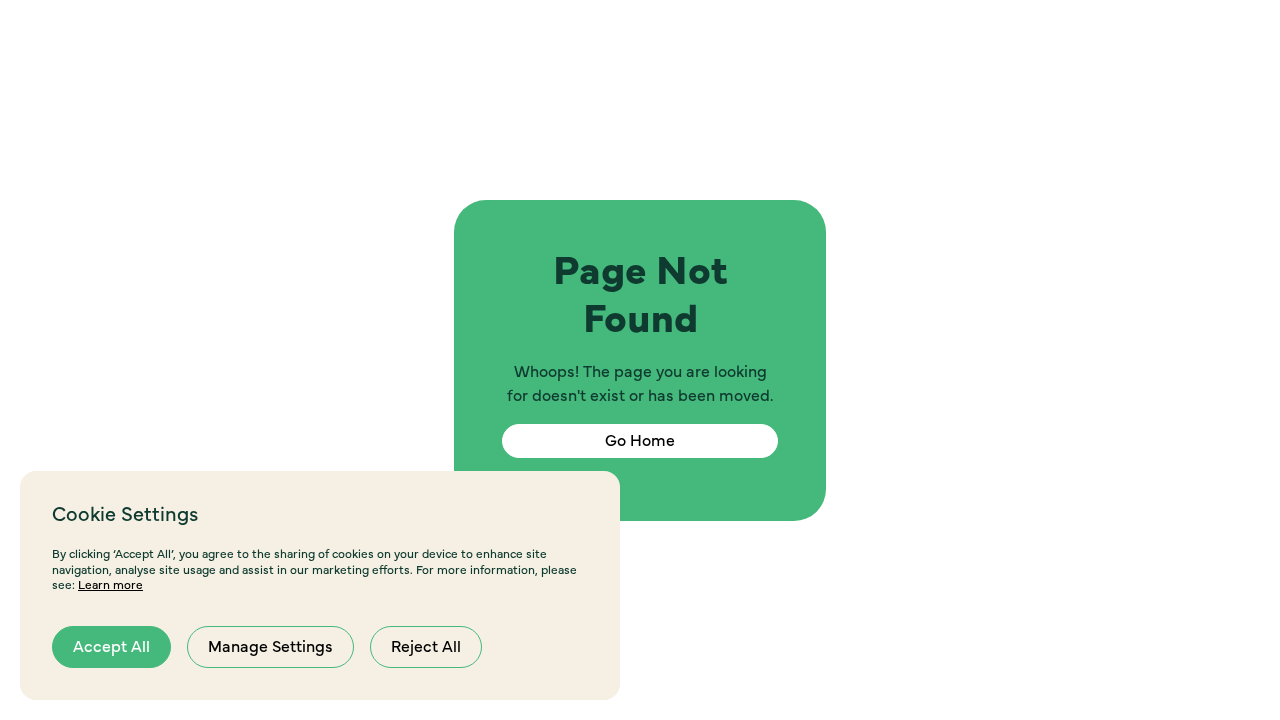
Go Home (640, 441)
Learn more (110, 585)
